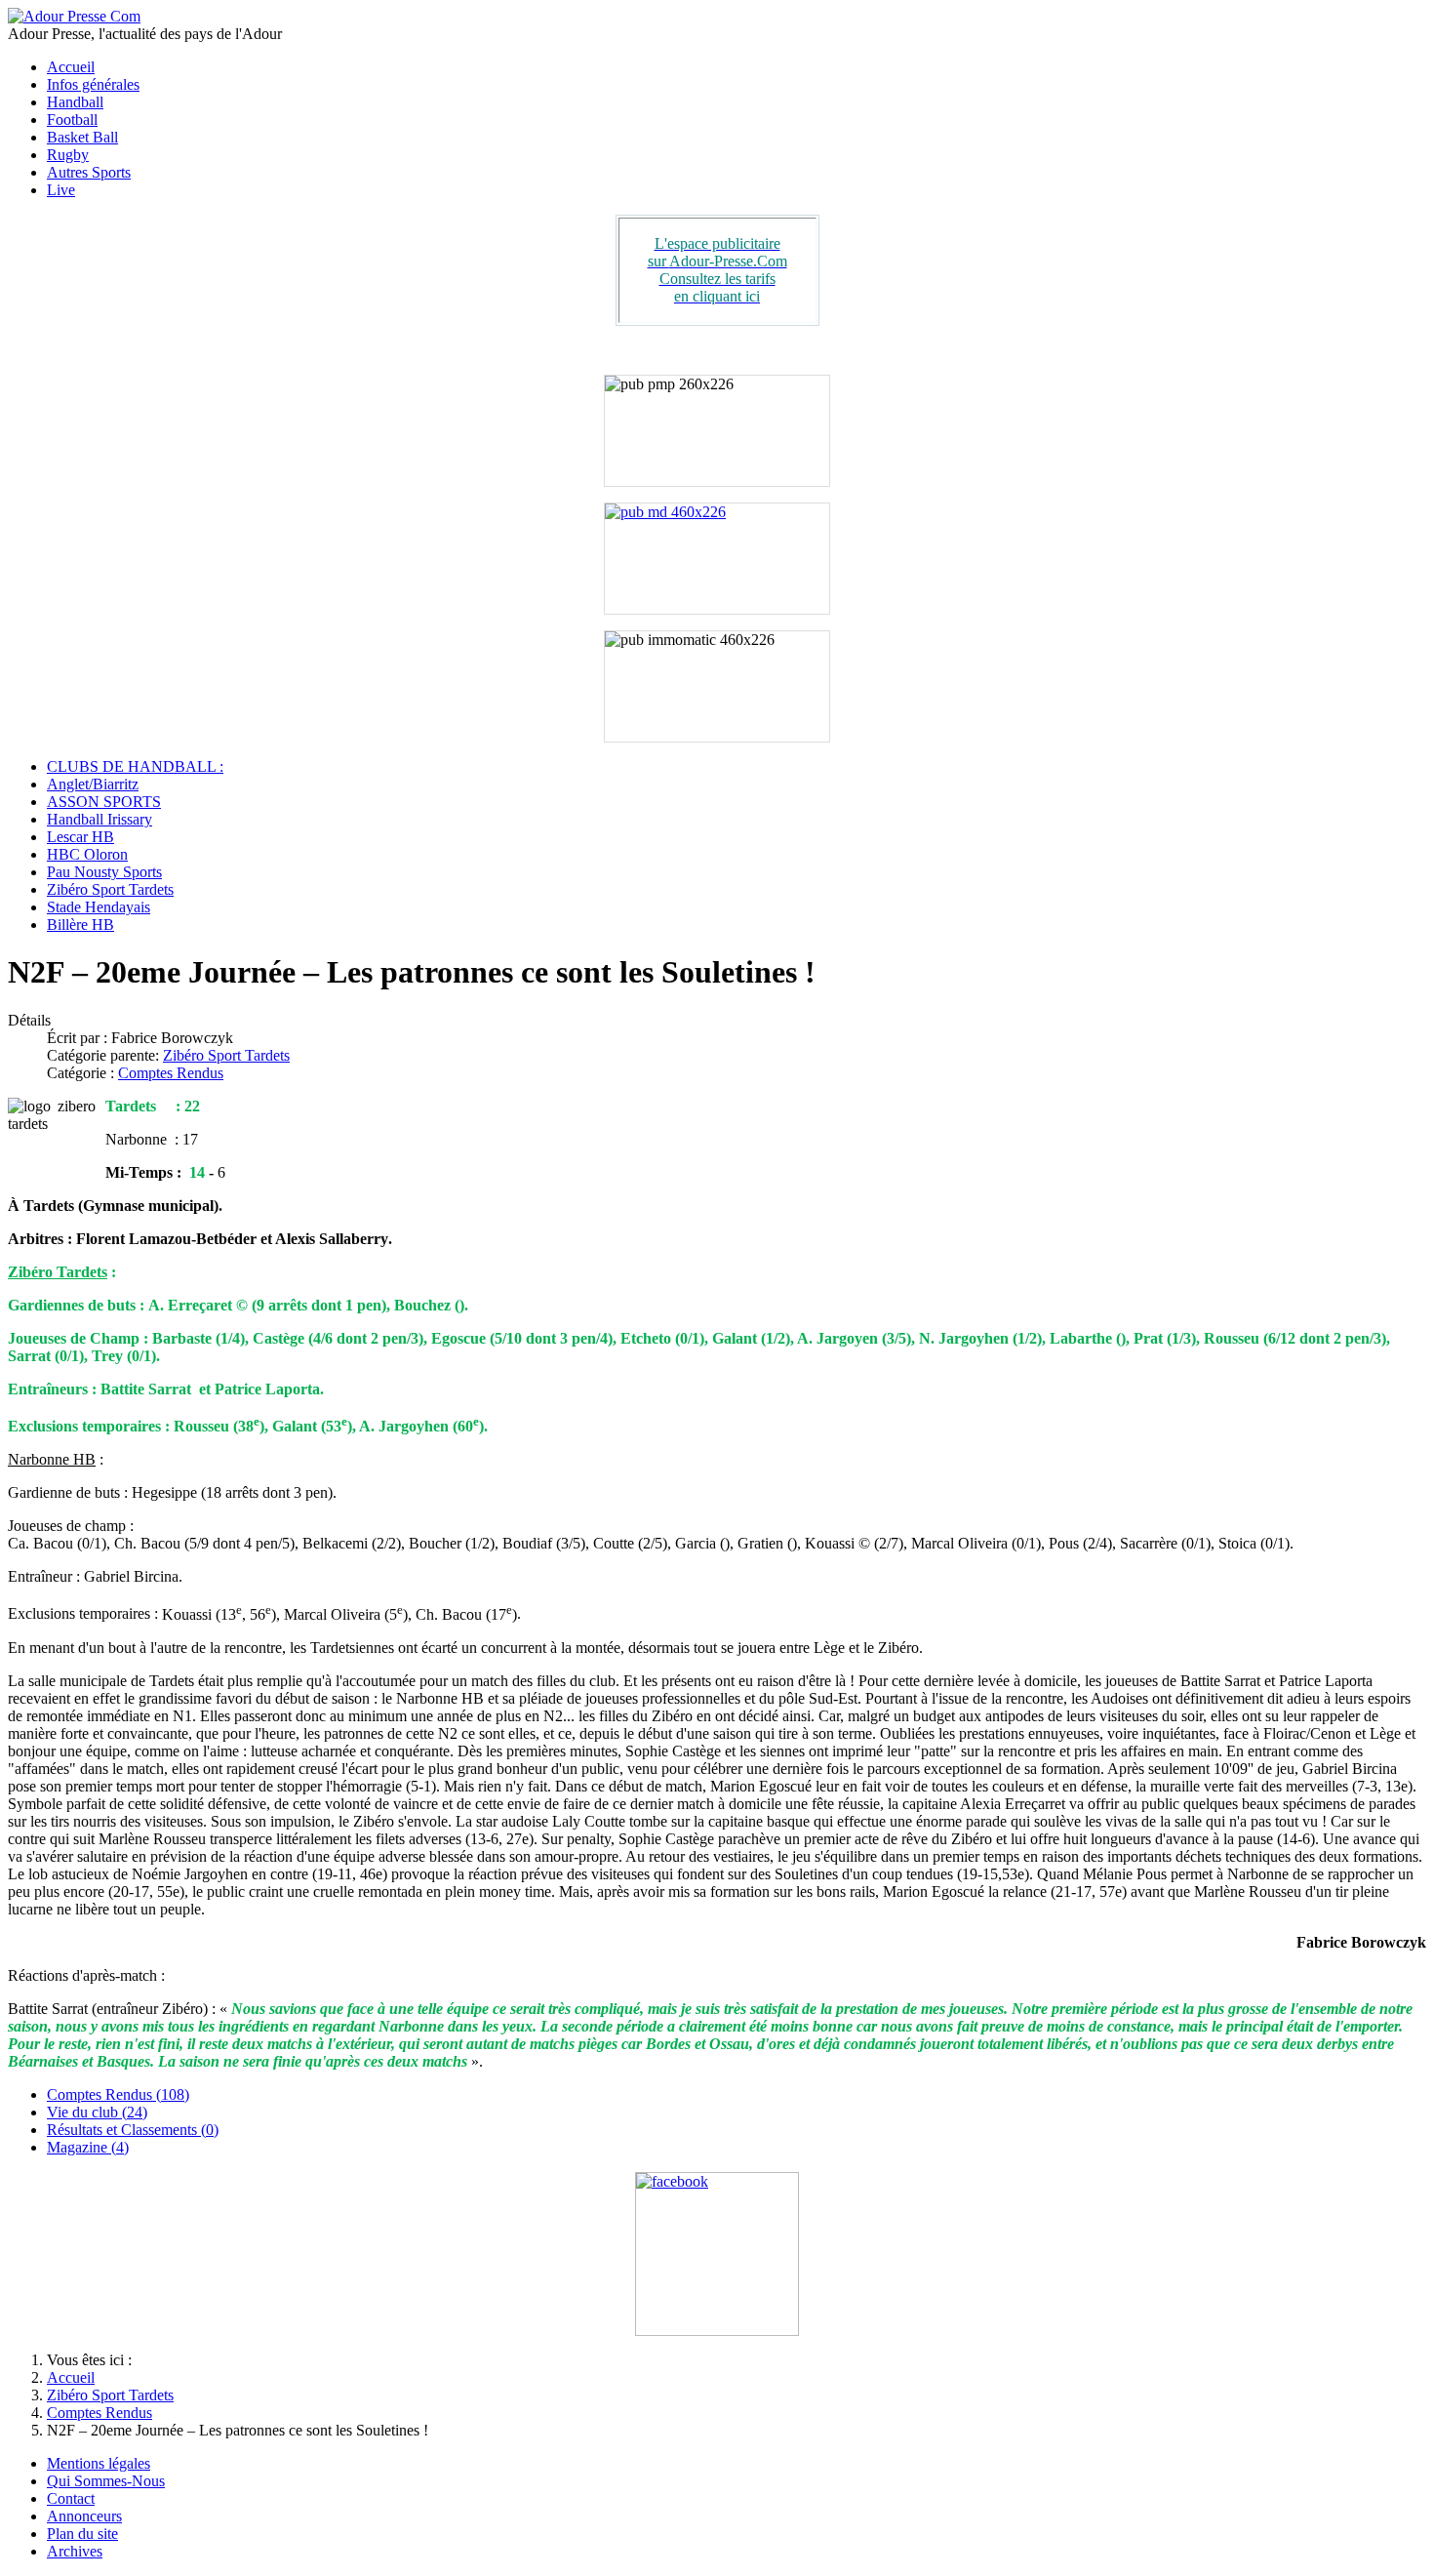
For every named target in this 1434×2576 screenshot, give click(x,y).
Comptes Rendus (171, 1073)
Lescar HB (80, 837)
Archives (75, 2551)
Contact (71, 2498)
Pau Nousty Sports (104, 872)
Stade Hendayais (99, 907)
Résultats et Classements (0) (133, 2130)
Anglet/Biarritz (93, 784)
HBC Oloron (87, 854)
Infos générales (93, 84)
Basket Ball (82, 137)
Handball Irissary (100, 819)
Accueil (71, 67)
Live (61, 190)
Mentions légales (99, 2463)
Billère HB (80, 925)
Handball (75, 102)
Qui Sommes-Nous (106, 2481)
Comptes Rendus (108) (118, 2094)
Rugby (68, 155)
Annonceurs (84, 2516)
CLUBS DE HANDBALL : (135, 766)
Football (72, 120)
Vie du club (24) (97, 2112)
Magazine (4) (88, 2147)
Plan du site (82, 2534)
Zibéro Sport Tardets (110, 889)
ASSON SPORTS (104, 802)
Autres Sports (89, 172)
